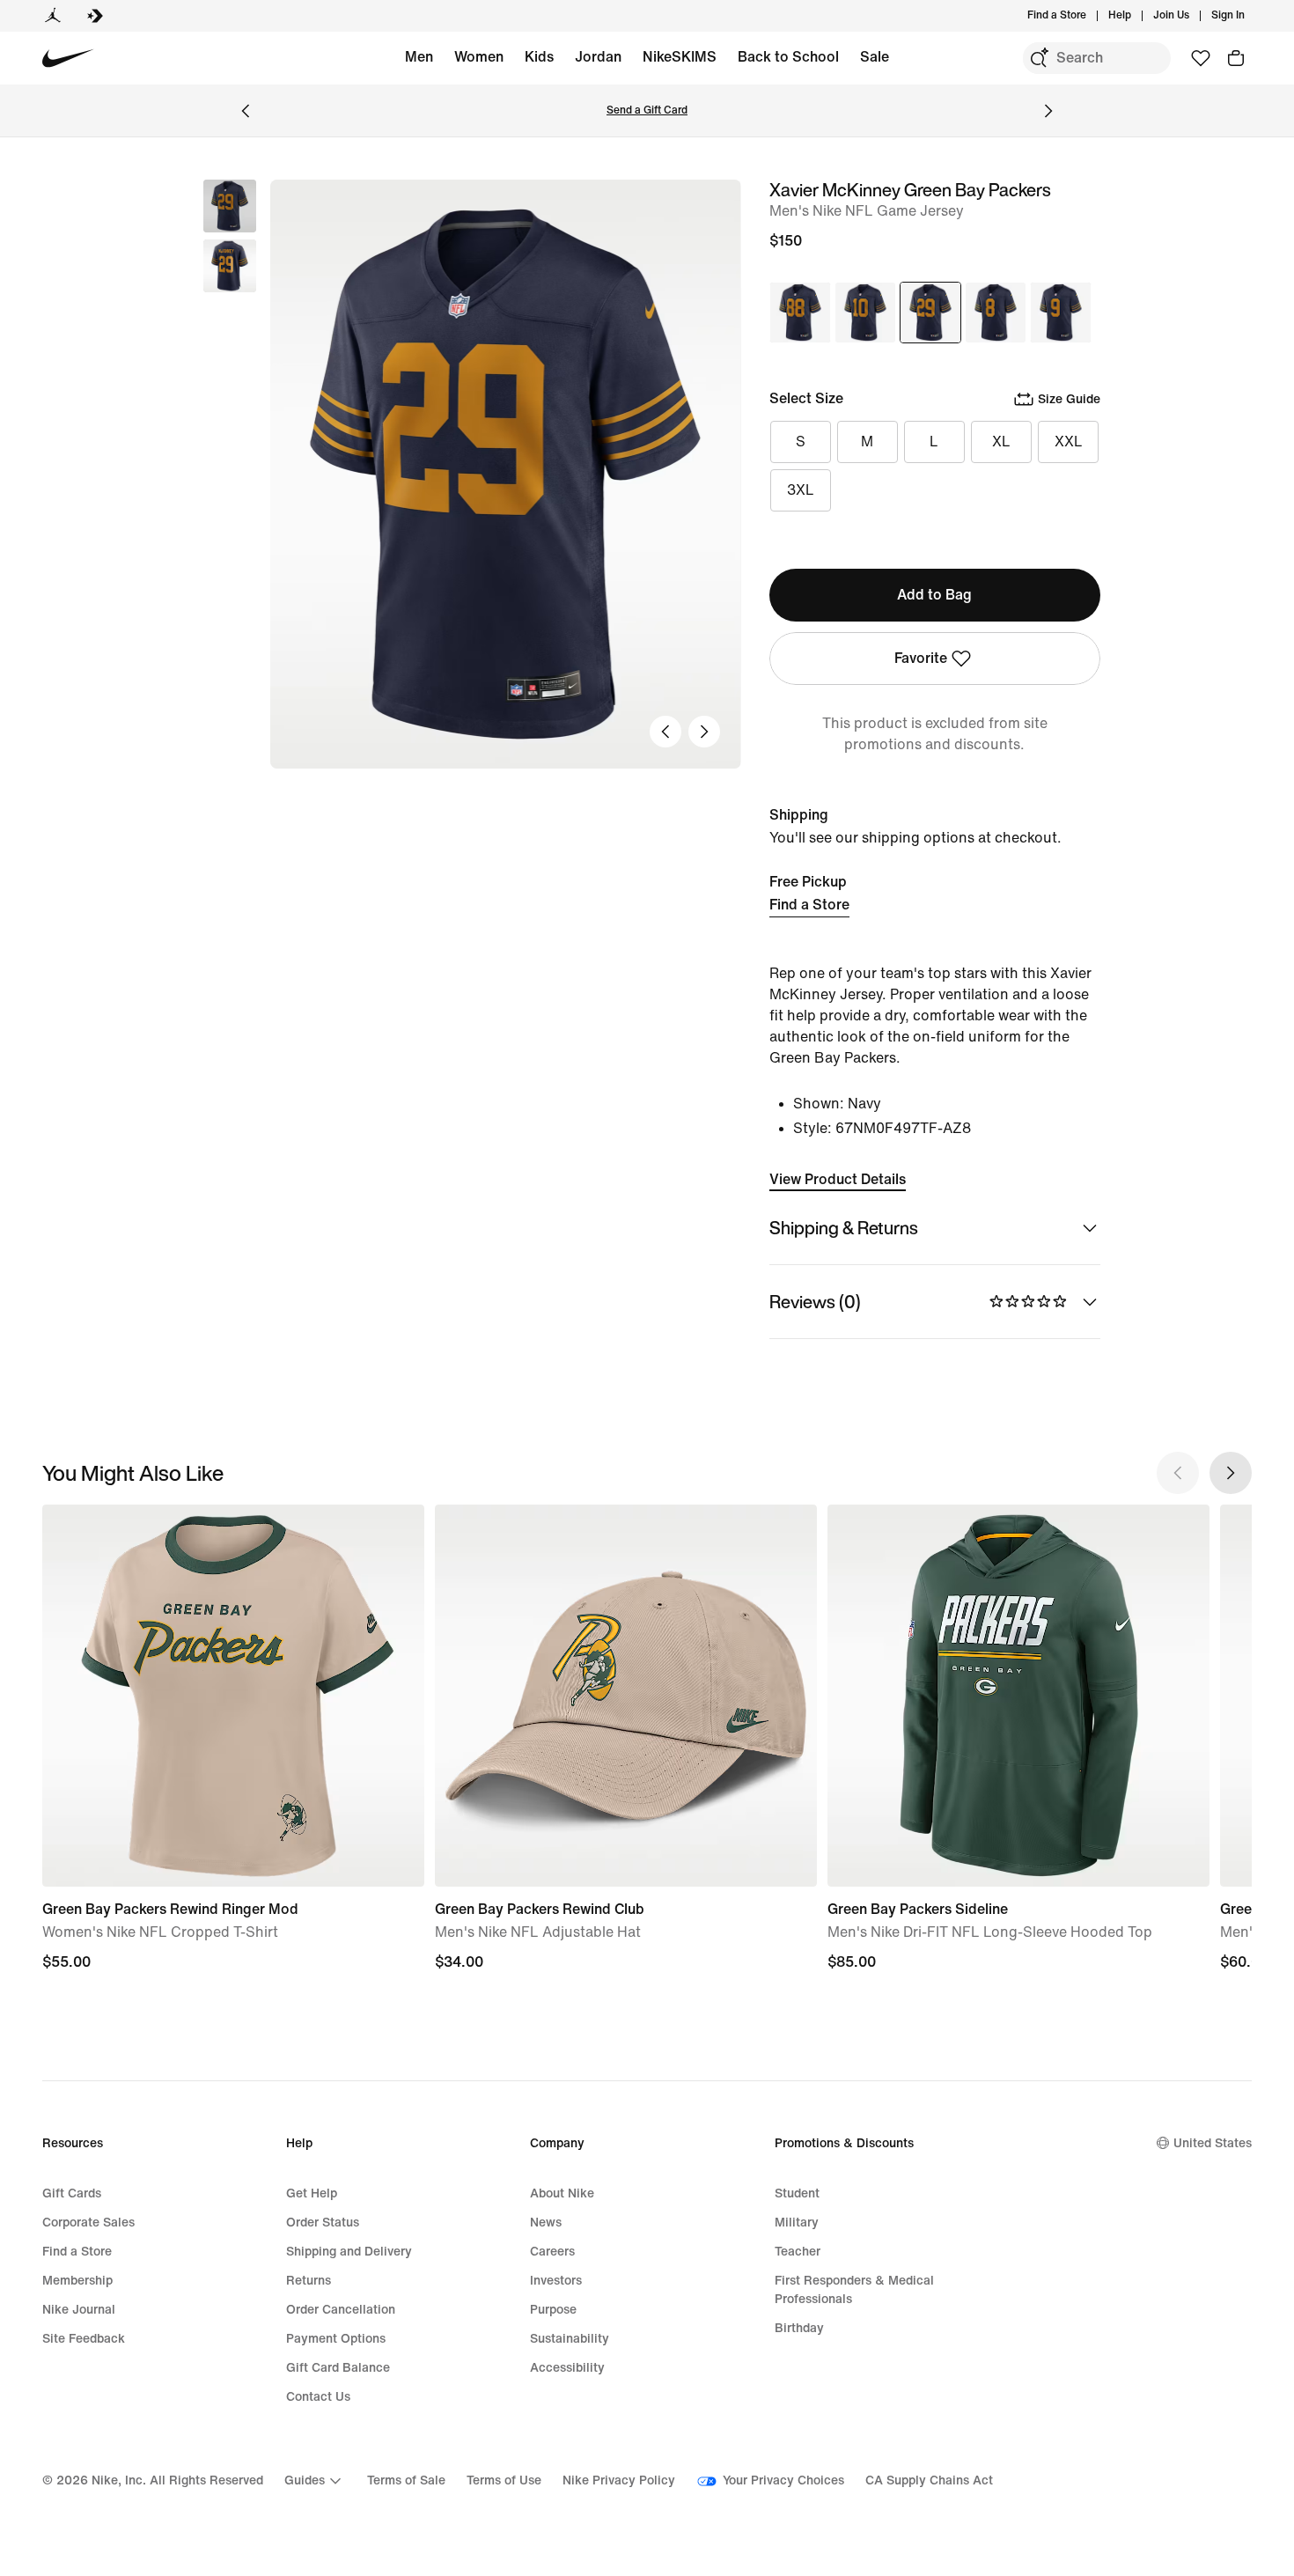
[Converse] (95, 16)
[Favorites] (1201, 58)
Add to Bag (934, 595)
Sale (875, 57)
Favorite (921, 658)
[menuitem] (1136, 16)
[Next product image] (704, 732)
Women (479, 57)
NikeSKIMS (680, 57)
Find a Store (809, 905)
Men (419, 57)
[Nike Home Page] (68, 59)
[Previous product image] (665, 732)
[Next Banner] (1048, 111)
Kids (539, 57)
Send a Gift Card (647, 110)
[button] (230, 266)
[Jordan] (53, 16)
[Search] (1039, 58)
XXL (1069, 442)
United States (1213, 2143)
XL (1001, 442)
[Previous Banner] (246, 111)
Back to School (788, 57)
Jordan (598, 57)
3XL (801, 490)
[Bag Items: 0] (1236, 58)
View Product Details (838, 1179)
